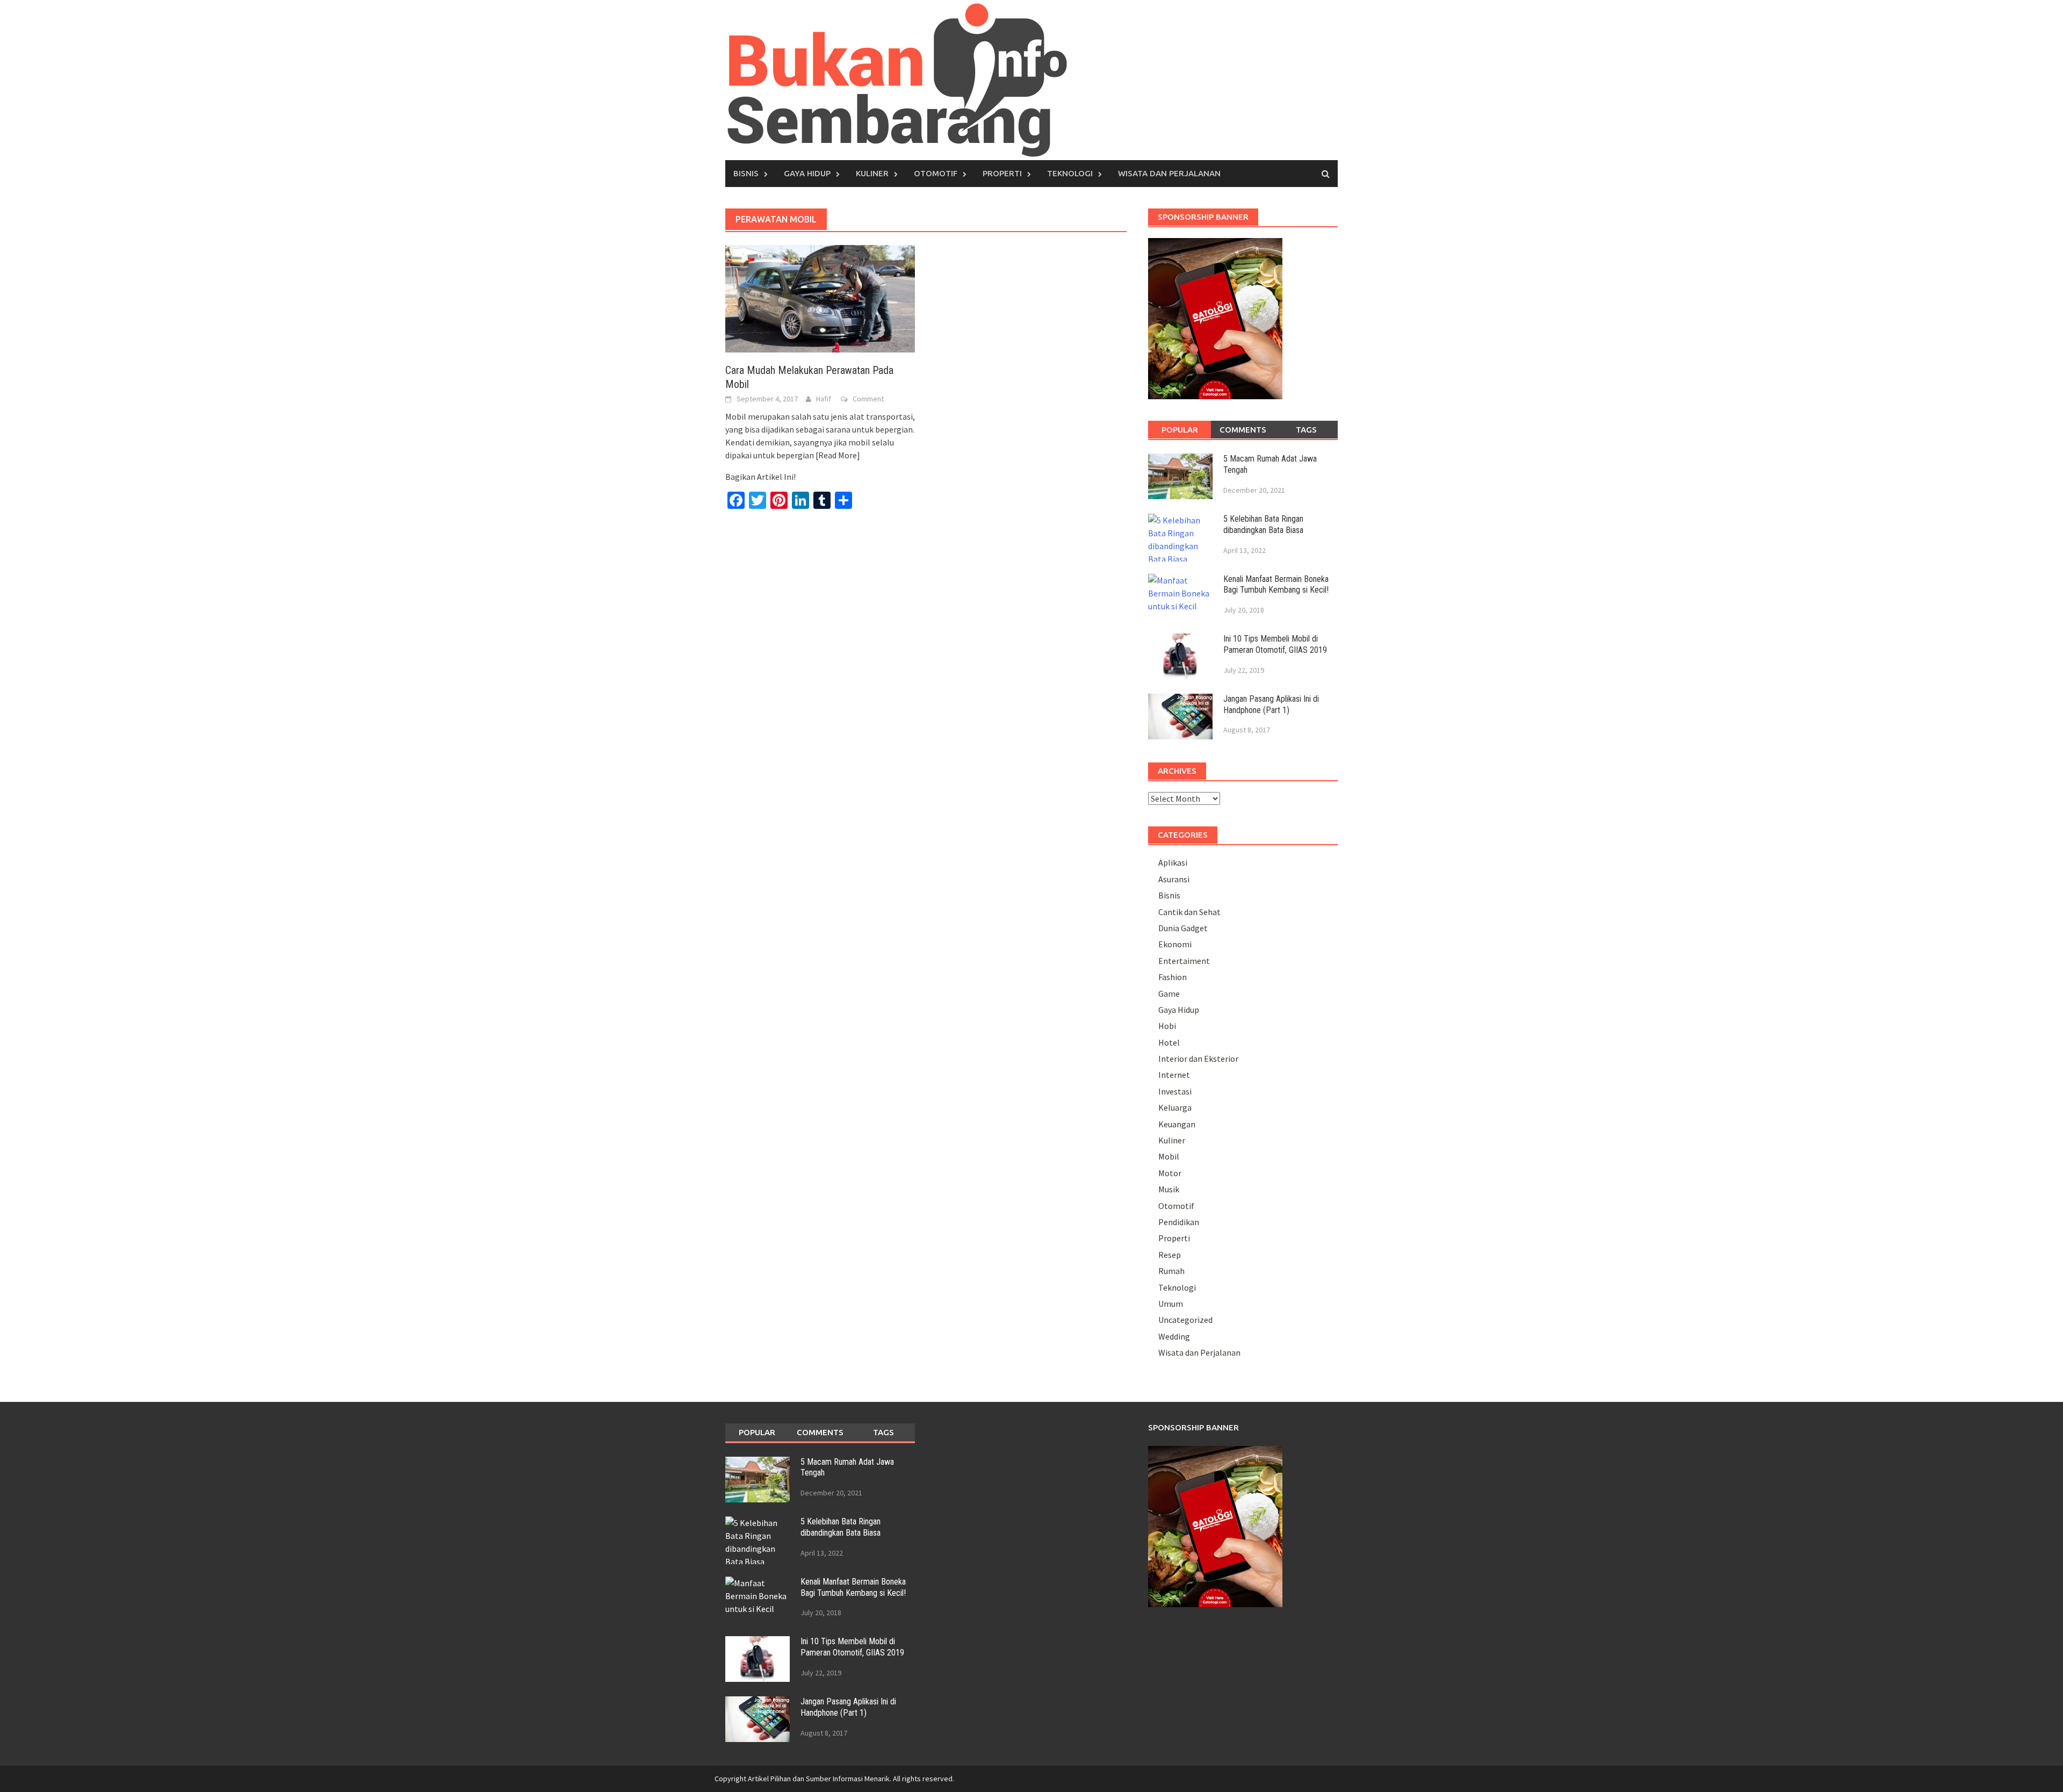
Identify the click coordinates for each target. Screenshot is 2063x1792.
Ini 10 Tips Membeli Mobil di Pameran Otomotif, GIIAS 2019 (1275, 644)
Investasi (1175, 1091)
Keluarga (1175, 1107)
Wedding (1174, 1336)
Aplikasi (1173, 862)
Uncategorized (1185, 1320)
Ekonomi (1175, 944)
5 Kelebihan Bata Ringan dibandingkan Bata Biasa (1263, 524)
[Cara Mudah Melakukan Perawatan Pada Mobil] (820, 298)
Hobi (1167, 1026)
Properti (1002, 173)
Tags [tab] (1306, 430)
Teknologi (1070, 173)
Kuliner (872, 173)
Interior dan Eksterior (1198, 1059)
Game (1169, 994)
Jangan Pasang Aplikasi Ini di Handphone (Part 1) (1271, 704)
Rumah (1171, 1271)
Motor (1170, 1173)
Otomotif (936, 173)
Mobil (1169, 1156)
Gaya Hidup (807, 173)
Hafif (824, 399)
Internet (1174, 1075)
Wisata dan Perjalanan (1169, 173)
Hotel (1169, 1042)
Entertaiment (1184, 961)
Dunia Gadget (1183, 928)
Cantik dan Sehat (1189, 912)
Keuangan (1177, 1124)
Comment (868, 399)
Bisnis (746, 173)
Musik (1169, 1189)
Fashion (1173, 977)
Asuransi (1174, 879)
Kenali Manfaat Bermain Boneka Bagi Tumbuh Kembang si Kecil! (1276, 585)
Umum (1171, 1304)
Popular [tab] (1180, 430)
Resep (1170, 1255)
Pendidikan (1179, 1222)
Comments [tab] (1243, 430)
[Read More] (838, 455)
